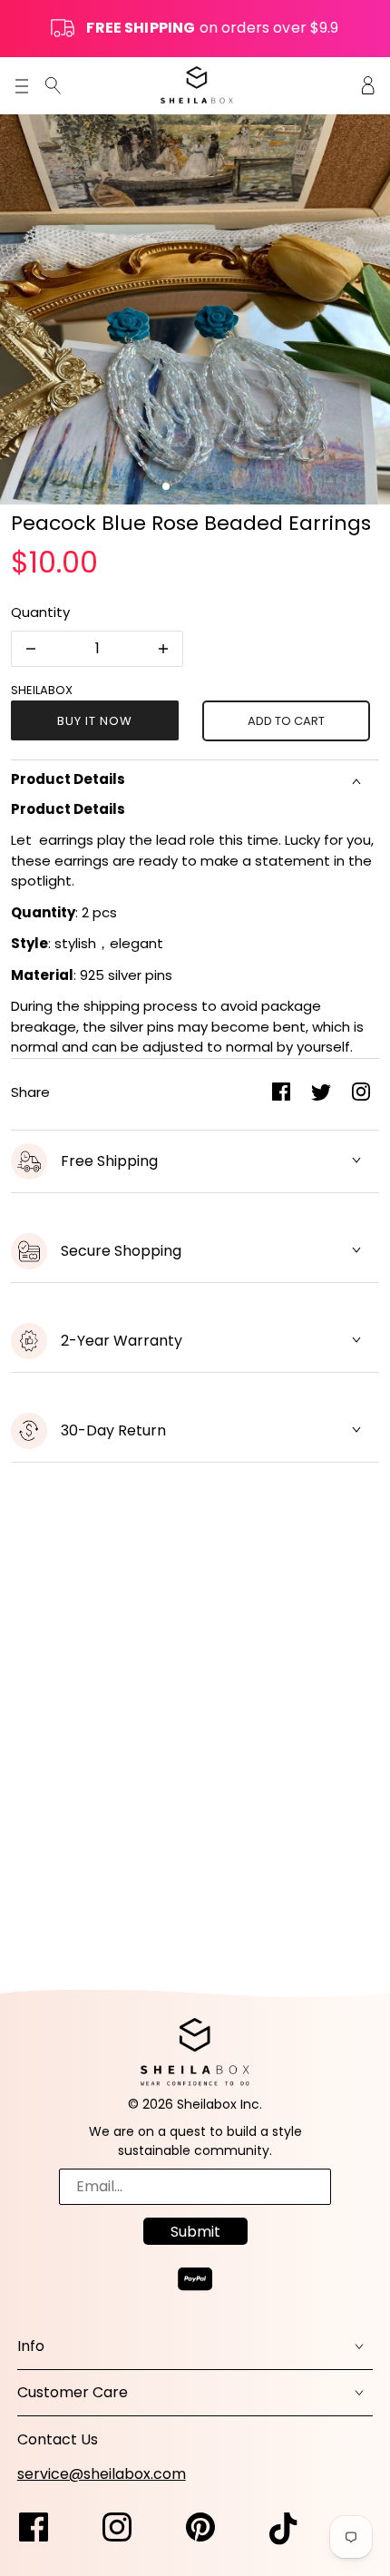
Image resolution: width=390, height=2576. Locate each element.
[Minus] (31, 649)
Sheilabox (42, 690)
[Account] (368, 85)
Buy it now (95, 721)
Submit (195, 2232)
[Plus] (163, 649)
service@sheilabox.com (102, 2474)
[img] (53, 85)
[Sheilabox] (197, 85)
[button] (166, 486)
